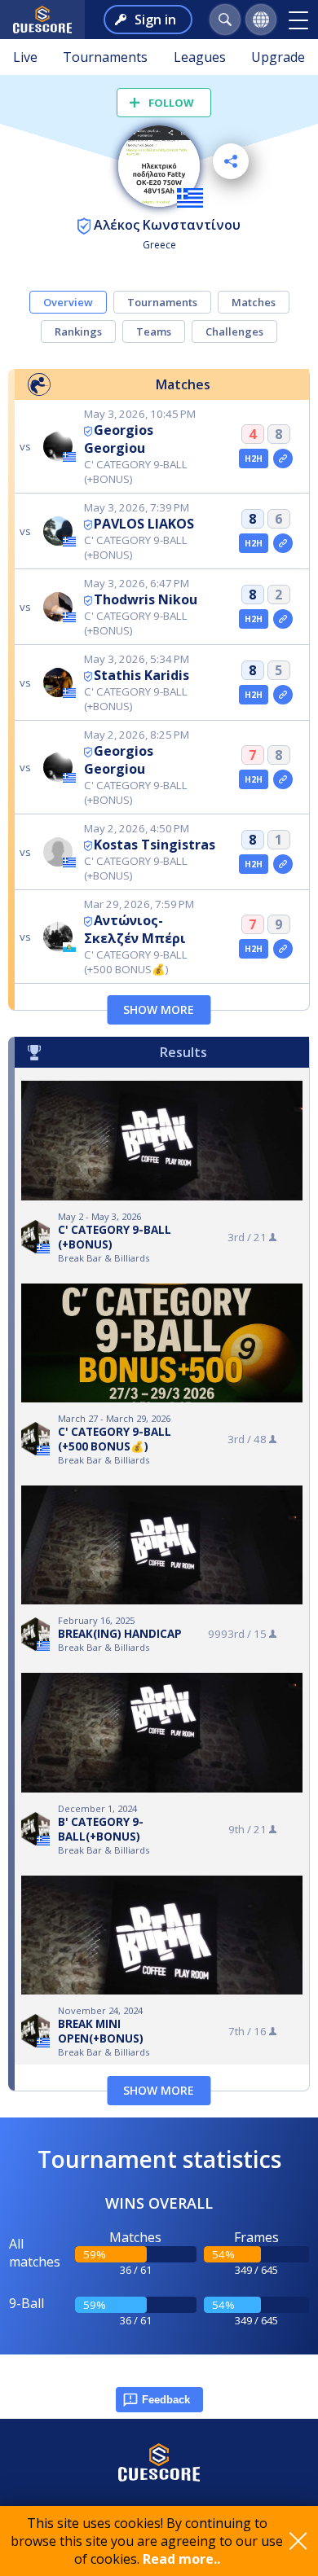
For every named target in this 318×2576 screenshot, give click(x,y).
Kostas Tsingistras (155, 845)
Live (25, 57)
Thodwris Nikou (146, 599)
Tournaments (105, 57)
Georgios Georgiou (119, 439)
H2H (254, 459)
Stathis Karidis (141, 675)
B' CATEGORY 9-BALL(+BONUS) (101, 1829)
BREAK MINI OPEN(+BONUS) (101, 2031)
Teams (154, 331)
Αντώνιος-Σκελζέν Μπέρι (135, 929)
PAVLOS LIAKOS (144, 524)
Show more (159, 1009)
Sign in (155, 20)
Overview (68, 302)
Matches (254, 302)
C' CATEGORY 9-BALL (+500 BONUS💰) (115, 1439)
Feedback (166, 2400)
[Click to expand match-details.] (283, 459)
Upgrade (278, 57)
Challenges (234, 331)
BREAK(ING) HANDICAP (120, 1634)
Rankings (78, 331)
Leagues (200, 57)
